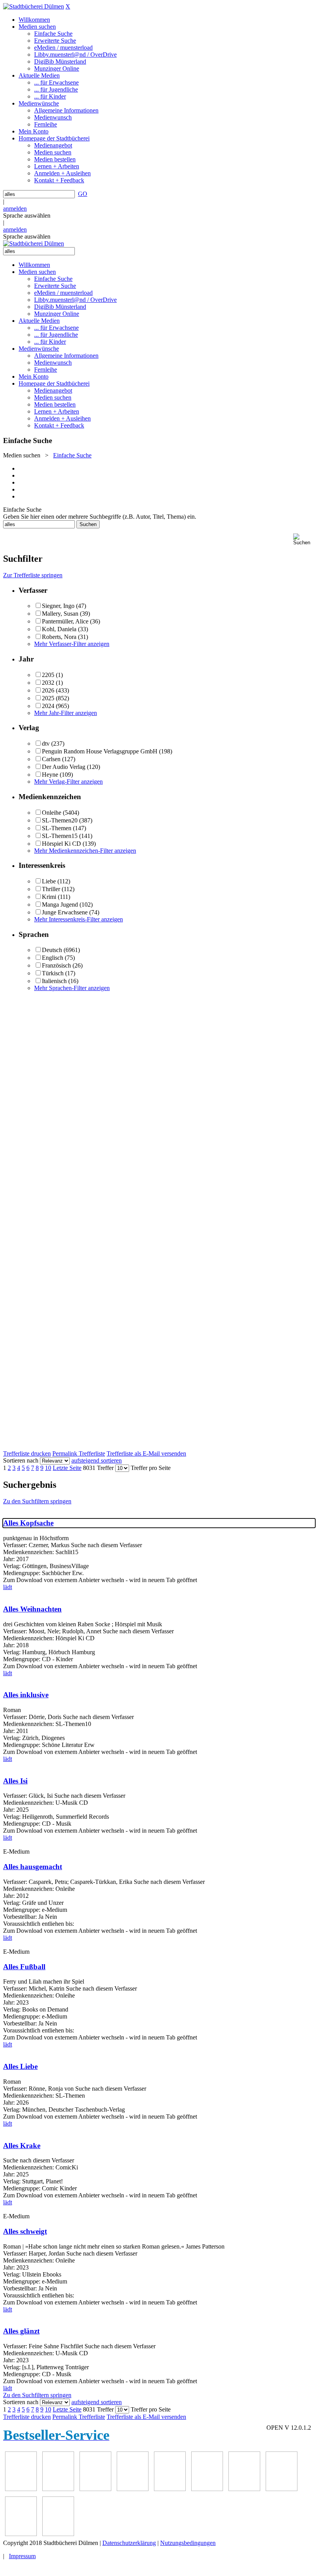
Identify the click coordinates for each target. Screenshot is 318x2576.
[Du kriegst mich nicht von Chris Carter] (244, 2489)
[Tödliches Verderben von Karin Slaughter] (58, 2534)
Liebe (49, 881)
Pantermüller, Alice (65, 621)
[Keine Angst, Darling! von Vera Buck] (170, 2489)
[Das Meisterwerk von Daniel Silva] (207, 2489)
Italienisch (54, 981)
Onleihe (52, 813)
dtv (46, 744)
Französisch (56, 965)
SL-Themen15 (60, 836)
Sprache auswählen (27, 216)
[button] (304, 539)
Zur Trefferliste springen (33, 575)
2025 (48, 698)
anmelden (15, 209)
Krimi (49, 897)
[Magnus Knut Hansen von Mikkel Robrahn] (95, 2489)
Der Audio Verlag (64, 767)
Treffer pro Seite (151, 1468)
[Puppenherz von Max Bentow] (282, 2489)
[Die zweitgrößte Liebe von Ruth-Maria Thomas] (21, 2534)
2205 (48, 675)
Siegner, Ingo (58, 606)
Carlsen (51, 759)
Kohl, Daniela (59, 629)
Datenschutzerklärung (129, 2543)
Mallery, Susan (60, 614)
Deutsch (52, 950)
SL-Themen (57, 828)
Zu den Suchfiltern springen (37, 1501)
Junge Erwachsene (65, 912)
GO (83, 194)
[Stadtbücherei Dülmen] (34, 6)
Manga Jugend (60, 905)
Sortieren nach (21, 1460)
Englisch (53, 958)
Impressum (22, 2556)
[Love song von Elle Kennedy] (133, 2489)
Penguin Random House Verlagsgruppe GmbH (100, 751)
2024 (48, 706)
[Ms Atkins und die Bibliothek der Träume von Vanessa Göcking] (58, 2489)
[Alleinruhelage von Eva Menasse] (21, 2489)
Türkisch (53, 973)
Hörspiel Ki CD (61, 844)
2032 (48, 683)
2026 (48, 690)
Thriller (51, 889)
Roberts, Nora (59, 637)
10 (48, 1468)
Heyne (50, 775)
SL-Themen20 (60, 820)
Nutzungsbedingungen (188, 2543)
